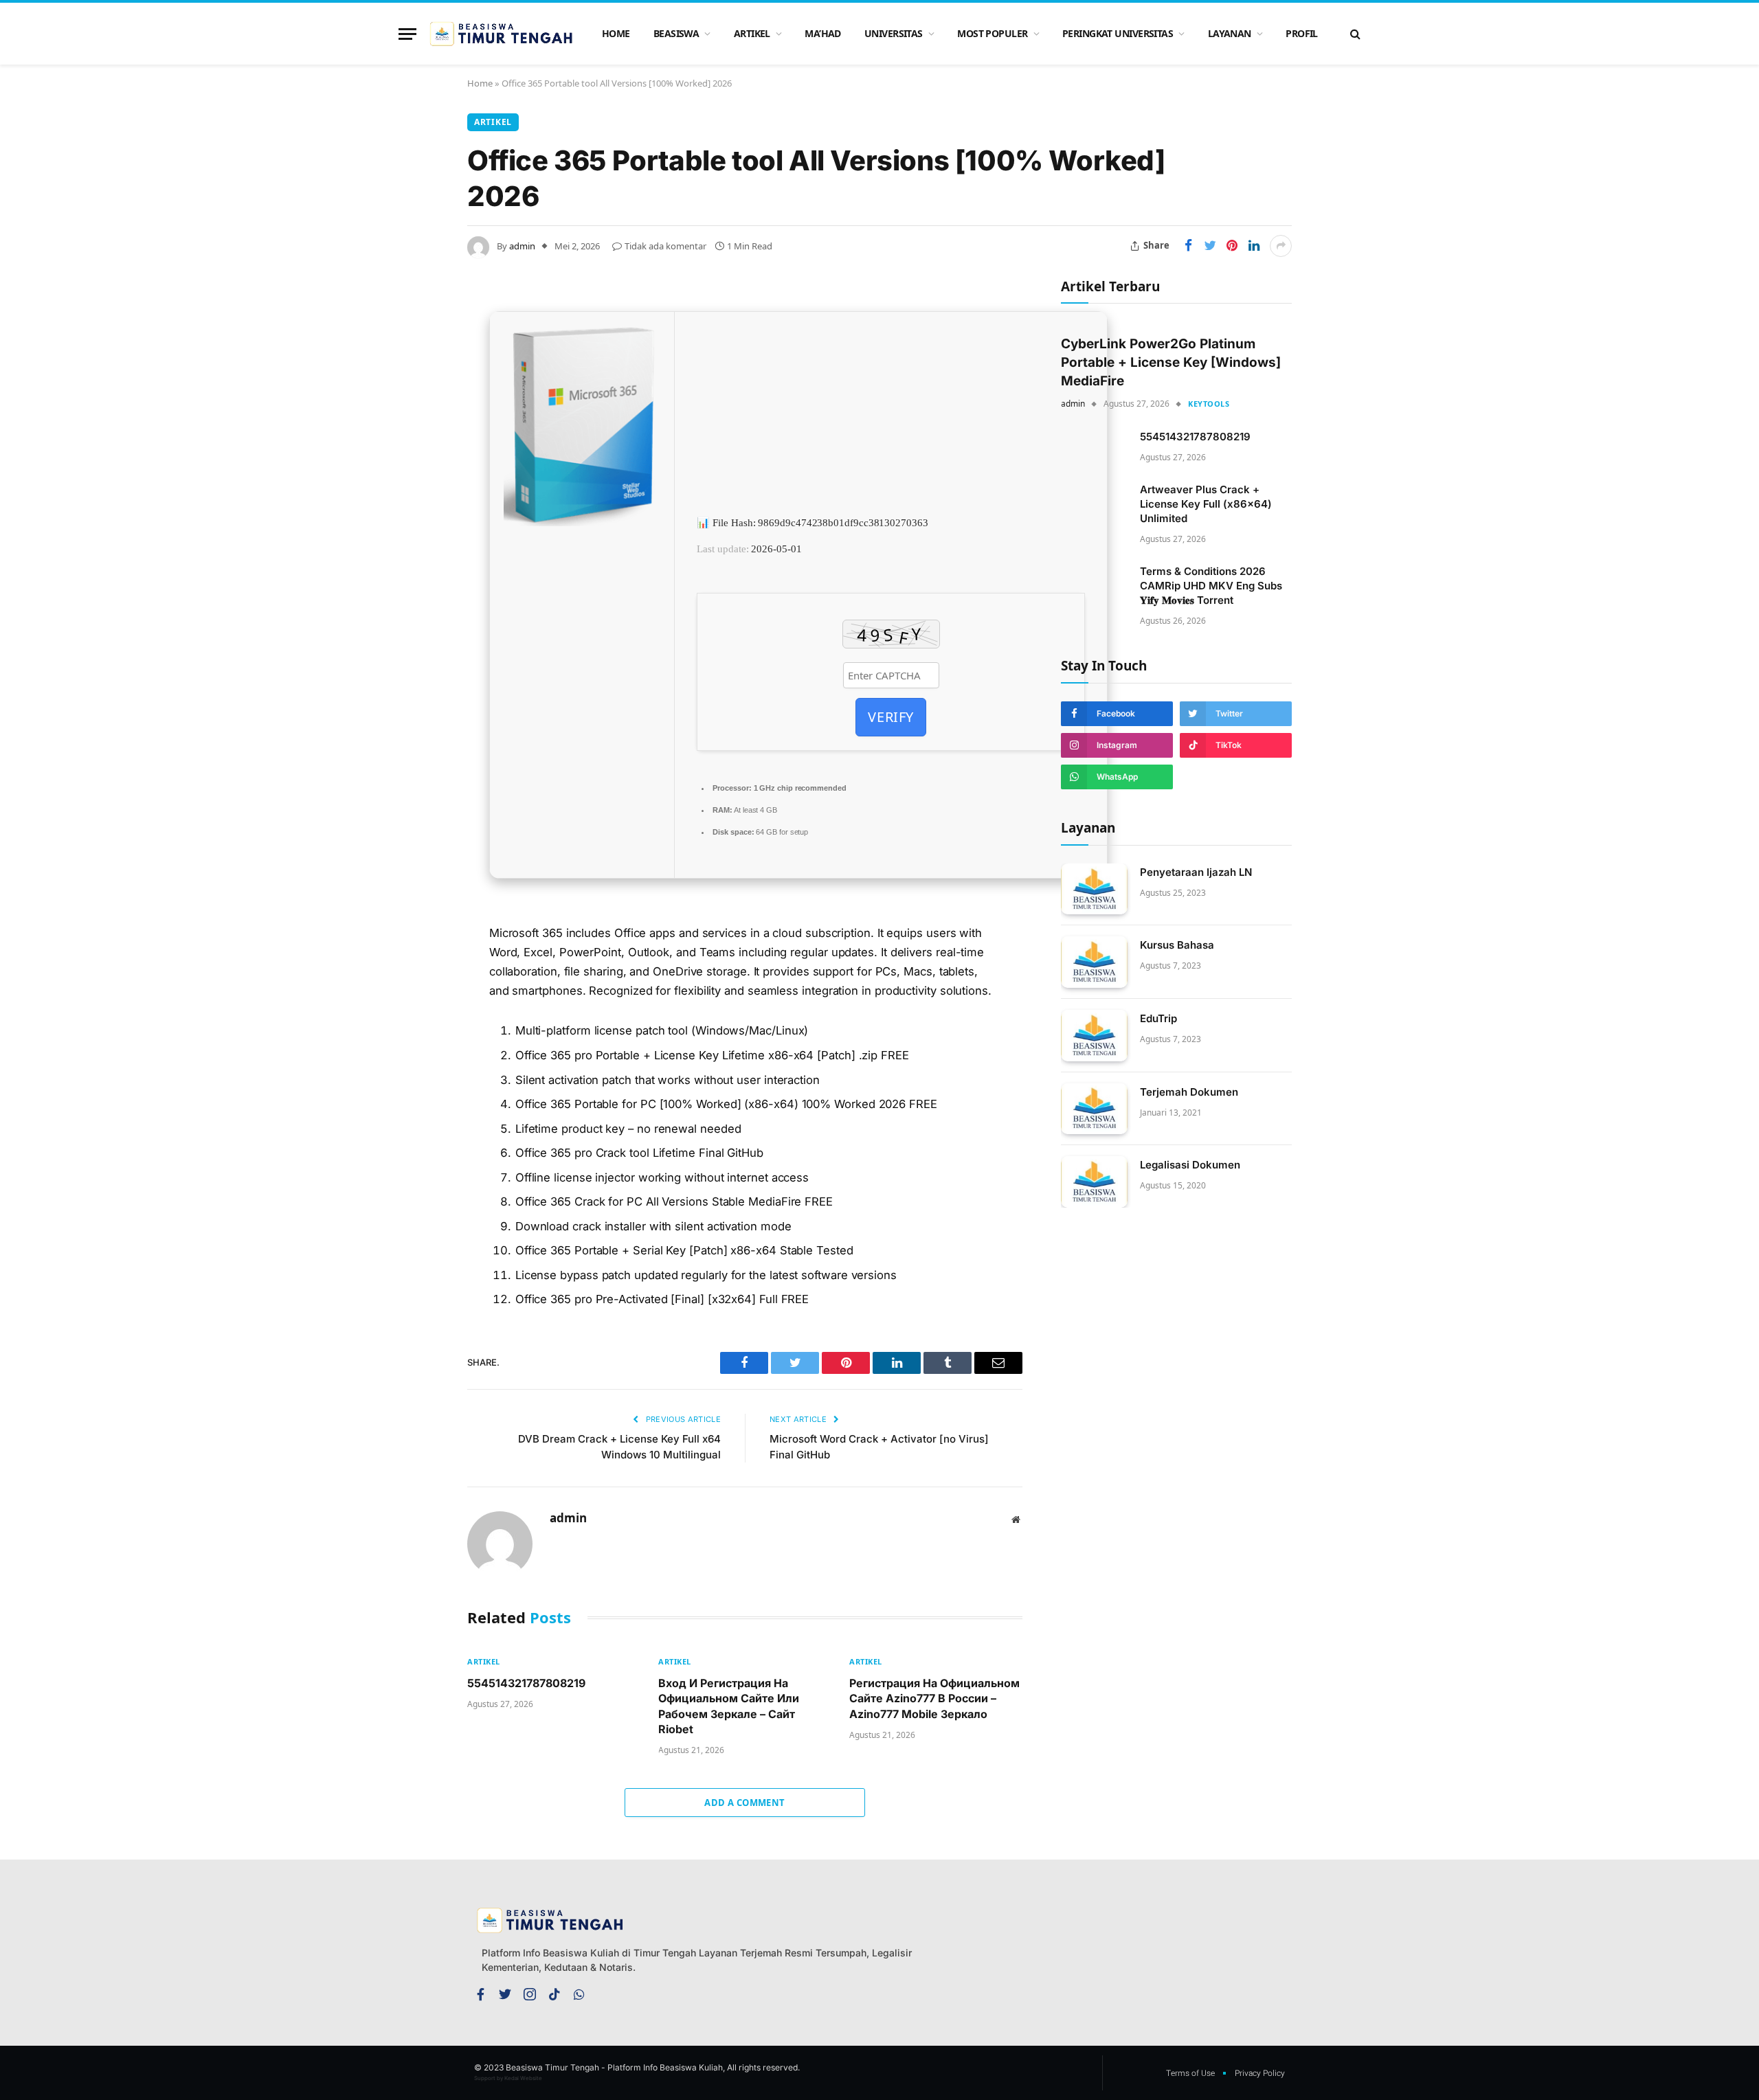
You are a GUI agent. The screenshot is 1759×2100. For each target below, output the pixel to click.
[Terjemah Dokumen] (1094, 1109)
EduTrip (1158, 1018)
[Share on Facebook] (1188, 246)
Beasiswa (676, 33)
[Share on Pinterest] (1232, 246)
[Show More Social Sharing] (1281, 246)
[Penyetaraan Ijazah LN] (1094, 889)
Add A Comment (744, 1803)
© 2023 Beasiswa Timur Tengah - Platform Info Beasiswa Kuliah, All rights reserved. (637, 2067)
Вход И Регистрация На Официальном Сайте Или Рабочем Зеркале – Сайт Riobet (729, 1706)
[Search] (1354, 34)
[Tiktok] (554, 1994)
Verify (891, 717)
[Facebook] (419, 346)
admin (522, 246)
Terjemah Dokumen (1189, 1092)
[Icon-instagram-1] (530, 1994)
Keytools (1209, 404)
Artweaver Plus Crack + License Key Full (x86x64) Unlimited (1206, 504)
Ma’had (823, 33)
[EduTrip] (1094, 1036)
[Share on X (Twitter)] (1210, 246)
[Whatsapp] (579, 1994)
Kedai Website (523, 2078)
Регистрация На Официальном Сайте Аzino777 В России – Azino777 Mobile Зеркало (934, 1698)
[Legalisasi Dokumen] (1094, 1182)
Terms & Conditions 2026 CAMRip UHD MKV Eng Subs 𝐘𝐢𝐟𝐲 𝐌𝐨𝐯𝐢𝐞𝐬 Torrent (1211, 586)
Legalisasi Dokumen (1190, 1165)
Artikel (752, 33)
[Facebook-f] (480, 1994)
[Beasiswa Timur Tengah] (503, 34)
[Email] (419, 486)
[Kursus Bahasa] (1094, 962)
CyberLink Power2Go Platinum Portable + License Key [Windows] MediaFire (1171, 362)
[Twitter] (419, 381)
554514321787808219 (526, 1683)
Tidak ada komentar (665, 246)
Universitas (894, 33)
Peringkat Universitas (1118, 33)
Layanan (1230, 33)
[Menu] (407, 34)
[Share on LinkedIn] (1254, 246)
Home (616, 33)
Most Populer (992, 33)
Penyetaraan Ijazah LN (1196, 872)
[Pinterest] (419, 451)
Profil (1302, 33)
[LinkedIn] (419, 416)
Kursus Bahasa (1177, 945)
